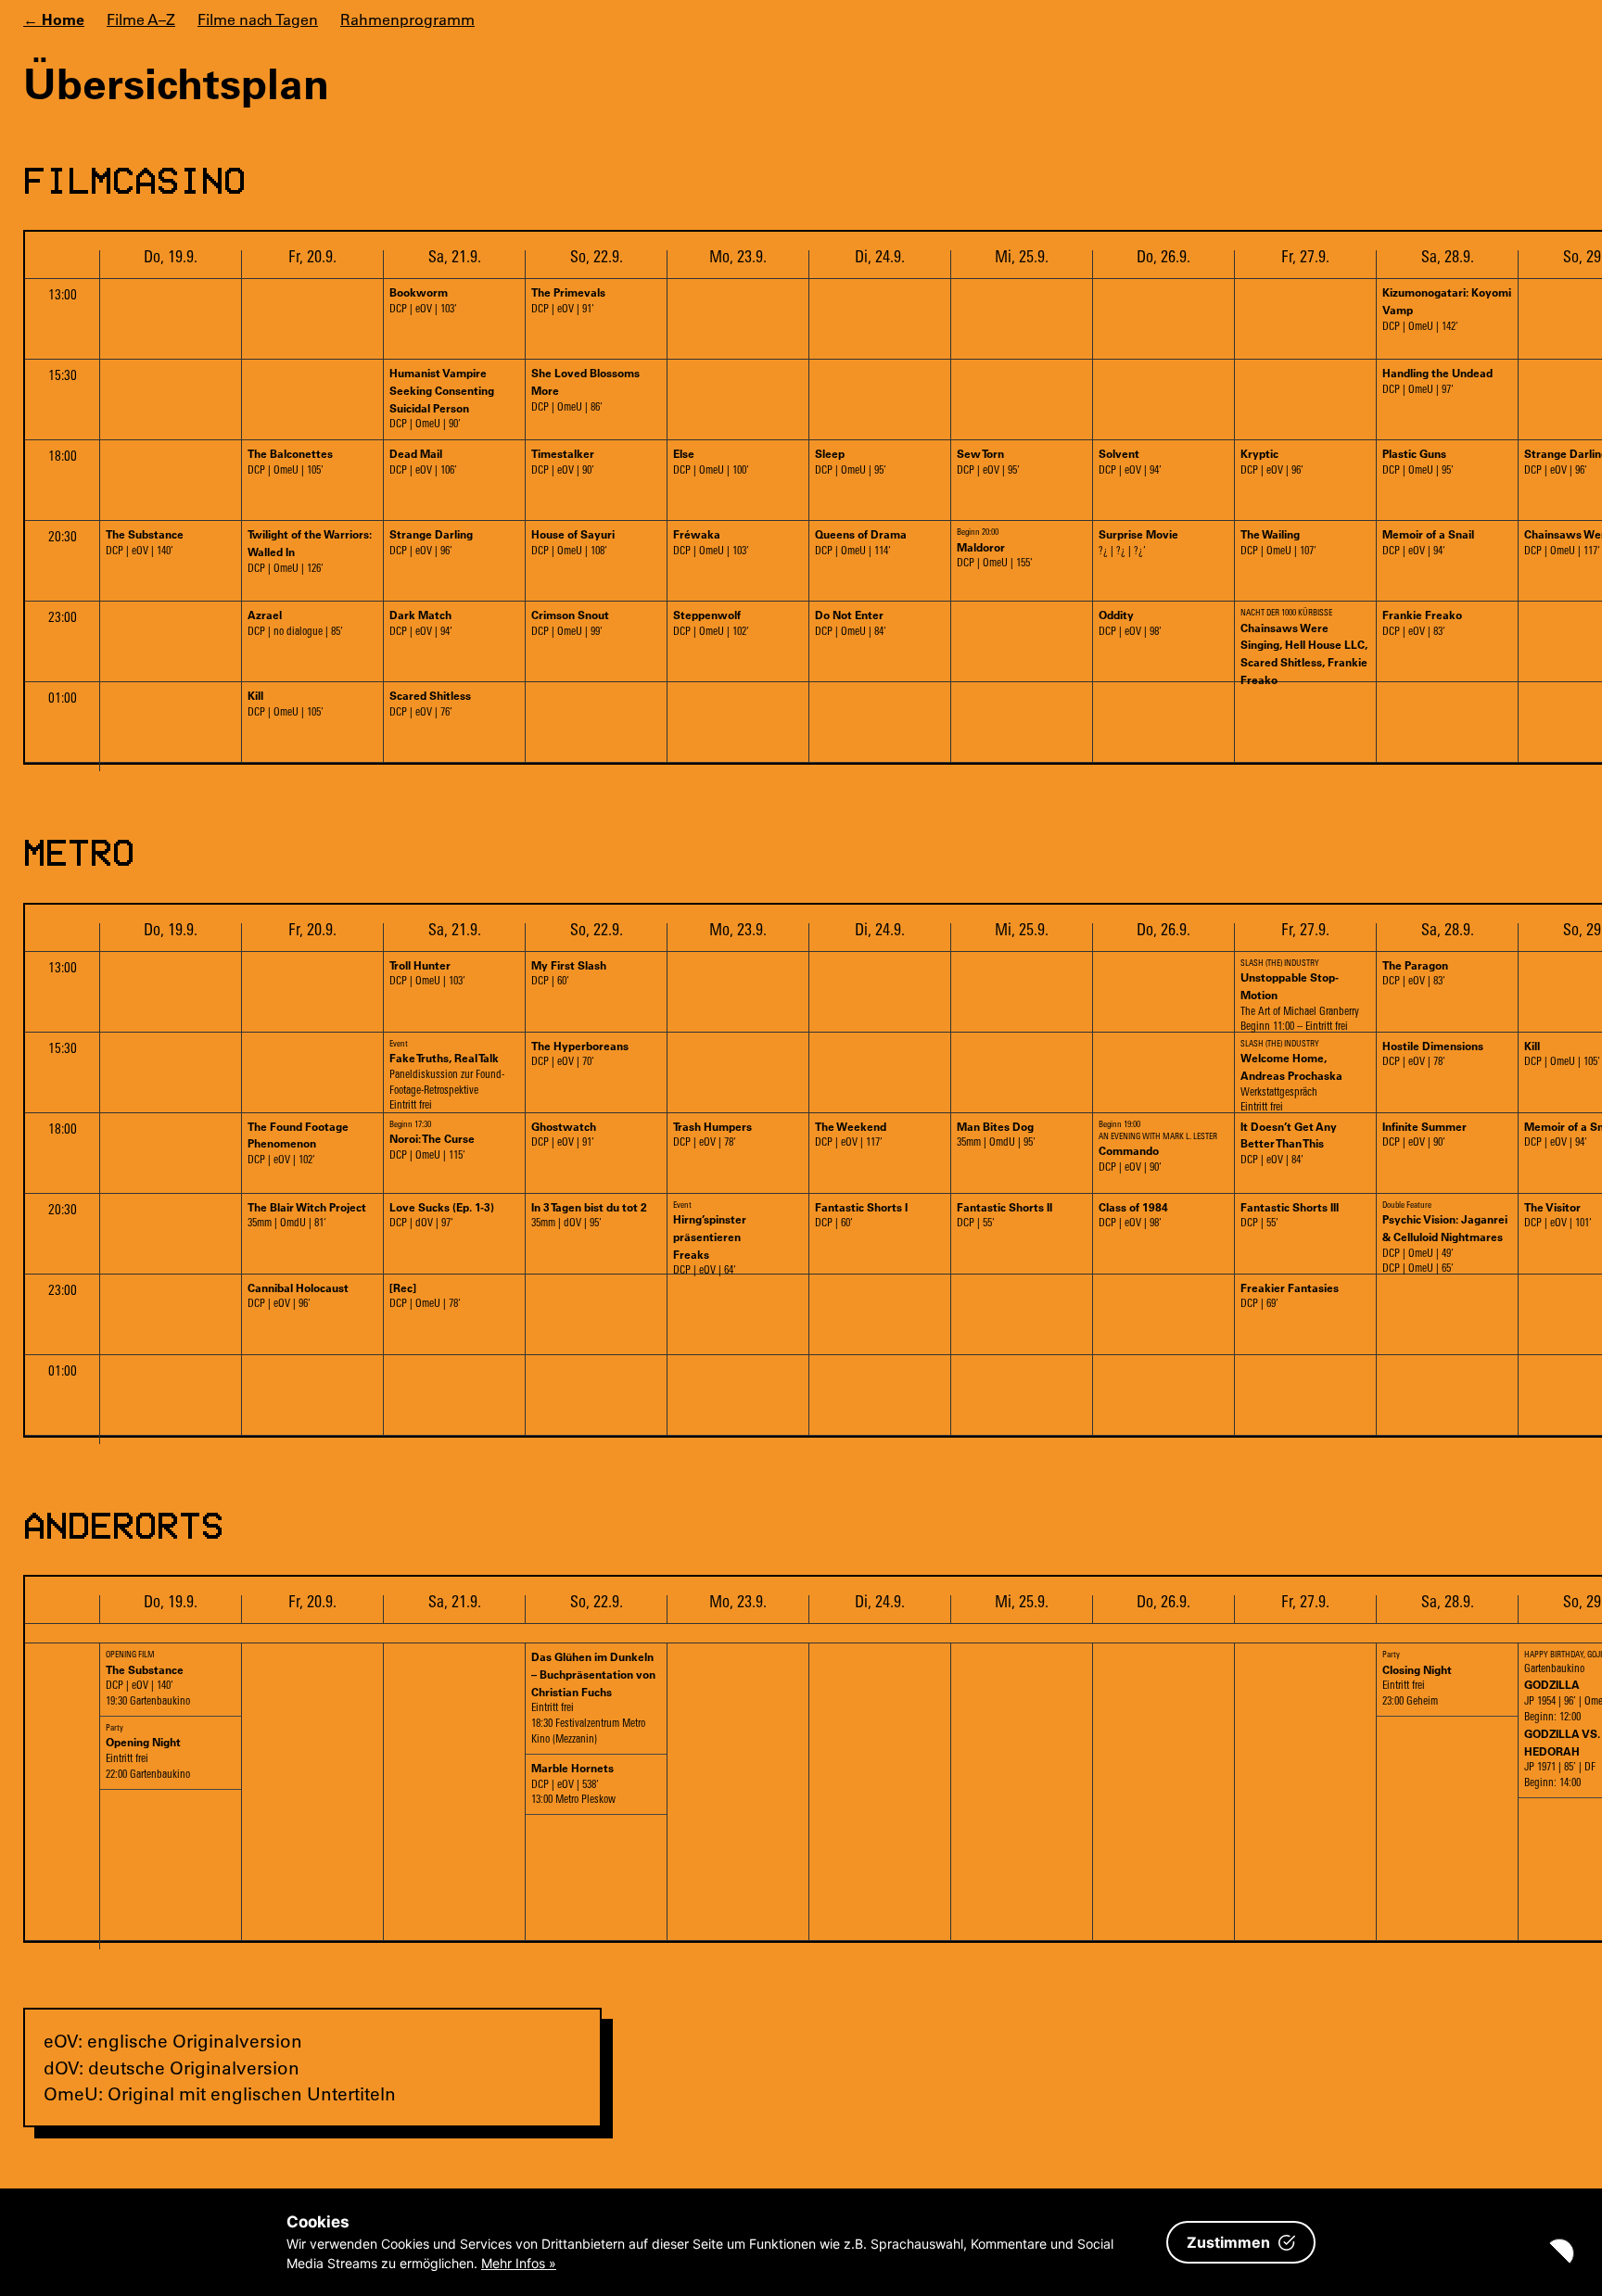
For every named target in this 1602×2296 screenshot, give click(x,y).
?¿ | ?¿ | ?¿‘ (1138, 542)
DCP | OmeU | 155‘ (995, 549)
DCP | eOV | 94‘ (1130, 461)
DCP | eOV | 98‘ (1130, 622)
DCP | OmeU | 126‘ (310, 551)
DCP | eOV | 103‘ (423, 300)
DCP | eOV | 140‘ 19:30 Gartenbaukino (148, 1679)
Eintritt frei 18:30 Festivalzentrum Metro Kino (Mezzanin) (593, 1697)
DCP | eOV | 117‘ (851, 1134)
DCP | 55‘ (1004, 1215)
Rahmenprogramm (407, 19)
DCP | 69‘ (1290, 1295)
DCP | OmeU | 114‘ (861, 542)
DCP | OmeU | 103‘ (711, 542)
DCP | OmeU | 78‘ (425, 1295)
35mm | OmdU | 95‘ (996, 1134)
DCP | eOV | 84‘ (1289, 1143)
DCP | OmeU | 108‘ (573, 542)
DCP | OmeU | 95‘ (851, 461)
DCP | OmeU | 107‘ (1278, 542)
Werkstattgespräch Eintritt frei (1291, 1076)
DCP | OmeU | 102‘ (711, 622)
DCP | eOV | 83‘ (1422, 622)
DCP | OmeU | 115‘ (432, 1141)
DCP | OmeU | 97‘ (1437, 381)
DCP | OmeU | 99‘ (570, 622)
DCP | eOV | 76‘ (430, 703)
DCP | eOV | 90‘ (563, 461)
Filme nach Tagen (258, 19)
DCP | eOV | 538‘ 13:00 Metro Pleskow (573, 1783)
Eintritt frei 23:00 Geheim (1417, 1679)
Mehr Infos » (519, 2263)
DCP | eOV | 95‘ (988, 461)
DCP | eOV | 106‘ (423, 461)
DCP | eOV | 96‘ (1272, 461)
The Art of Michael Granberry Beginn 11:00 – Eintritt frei (1300, 996)
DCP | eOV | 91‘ (568, 300)
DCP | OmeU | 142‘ (1447, 309)
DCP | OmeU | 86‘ (585, 389)
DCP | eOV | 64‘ (710, 1237)
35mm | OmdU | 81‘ (307, 1215)
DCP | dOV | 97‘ (442, 1215)
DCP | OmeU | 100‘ (711, 461)
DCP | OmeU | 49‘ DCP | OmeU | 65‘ (1445, 1237)
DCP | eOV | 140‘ (145, 542)
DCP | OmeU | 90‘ (442, 398)
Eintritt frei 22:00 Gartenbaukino (148, 1752)
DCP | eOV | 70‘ (580, 1053)
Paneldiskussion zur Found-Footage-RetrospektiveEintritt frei (447, 1076)
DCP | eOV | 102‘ (298, 1143)
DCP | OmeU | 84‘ (851, 622)
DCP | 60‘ (569, 973)
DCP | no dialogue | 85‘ (295, 622)
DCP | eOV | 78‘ (1433, 1053)
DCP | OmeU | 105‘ (290, 461)
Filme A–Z (141, 19)
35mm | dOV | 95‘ (589, 1215)
